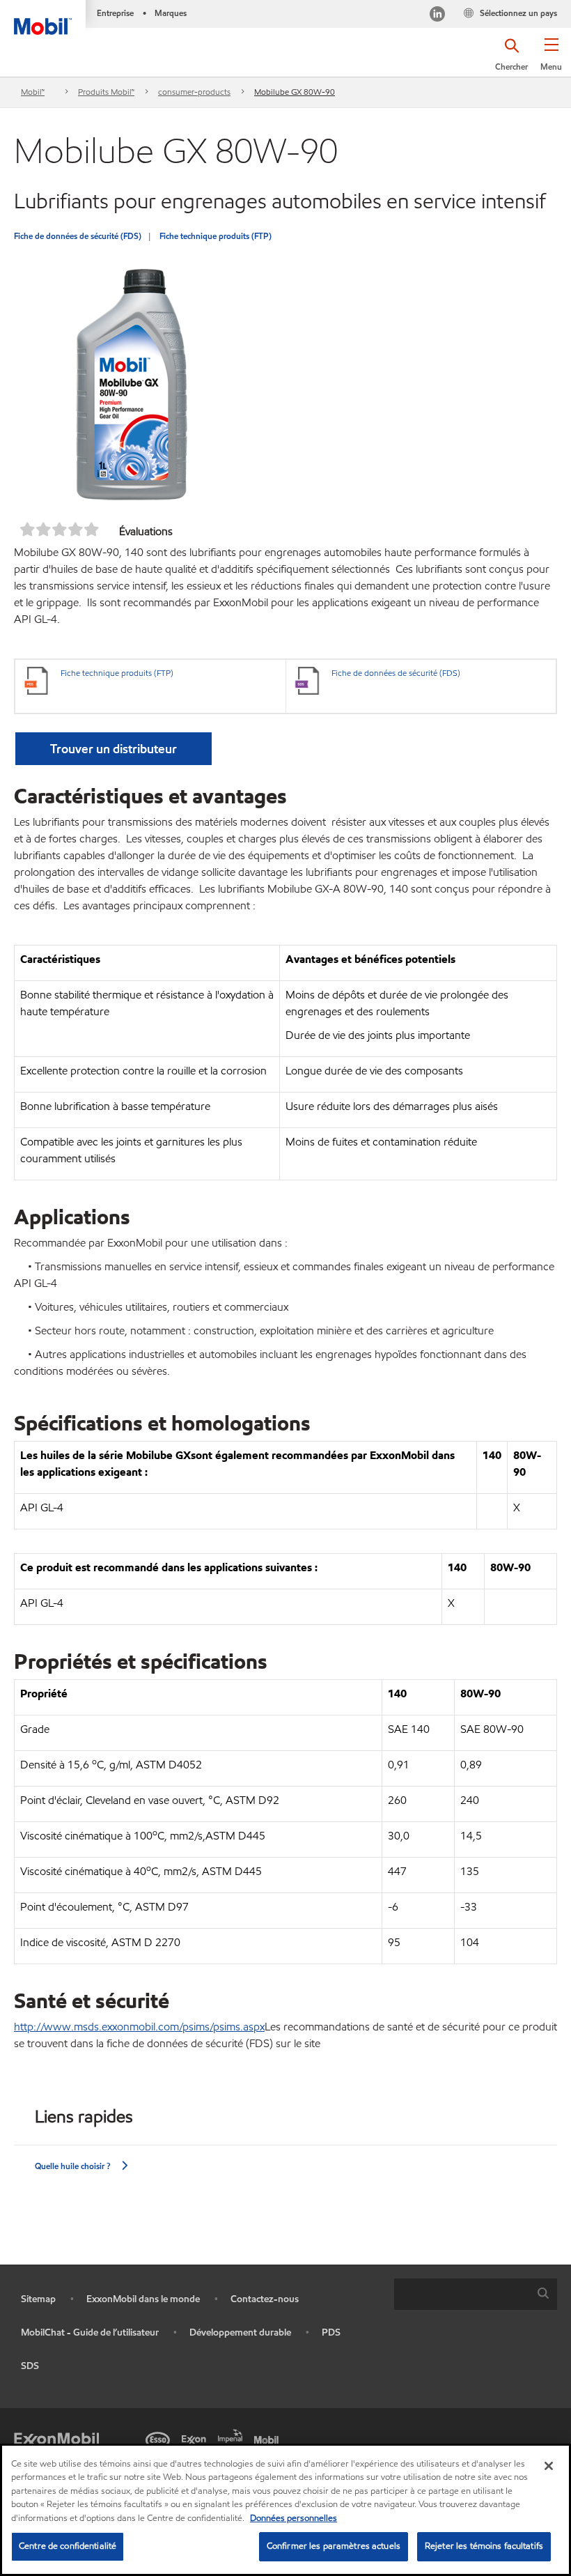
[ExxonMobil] (56, 2439)
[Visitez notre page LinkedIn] (437, 16)
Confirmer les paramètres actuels (334, 2546)
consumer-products (194, 92)
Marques (171, 13)
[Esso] (160, 2439)
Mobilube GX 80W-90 (295, 92)
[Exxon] (196, 2439)
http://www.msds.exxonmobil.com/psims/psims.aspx (139, 2027)
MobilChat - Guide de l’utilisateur (90, 2332)
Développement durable (240, 2332)
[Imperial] (233, 2435)
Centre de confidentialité (68, 2546)
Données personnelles (294, 2518)
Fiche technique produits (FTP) (216, 236)
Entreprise (115, 13)
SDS (30, 2366)
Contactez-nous (265, 2299)
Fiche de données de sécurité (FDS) (78, 236)
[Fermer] (549, 2466)
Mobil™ (33, 92)
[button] (551, 59)
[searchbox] (462, 2294)
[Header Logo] (43, 17)
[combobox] (476, 2294)
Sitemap (38, 2299)
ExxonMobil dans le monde (143, 2299)
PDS (331, 2332)
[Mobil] (269, 2439)
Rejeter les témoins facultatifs (484, 2546)
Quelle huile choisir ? (72, 2166)
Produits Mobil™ (106, 92)
